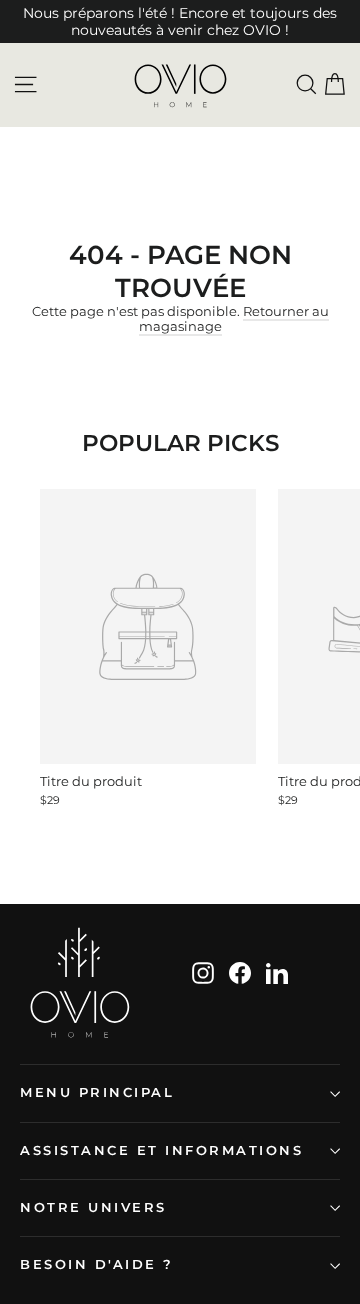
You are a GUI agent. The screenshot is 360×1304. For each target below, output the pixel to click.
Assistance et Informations (162, 1150)
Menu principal (97, 1092)
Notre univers (93, 1207)
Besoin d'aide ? (97, 1264)
